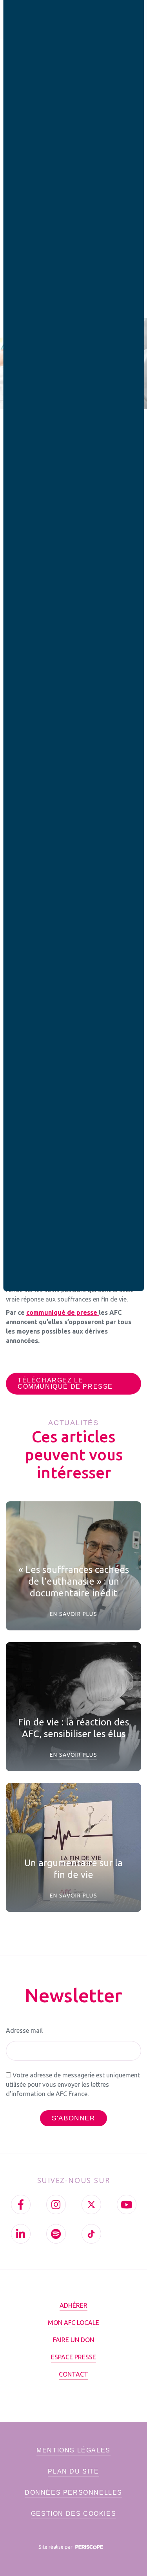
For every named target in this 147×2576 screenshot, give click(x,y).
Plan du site (73, 2471)
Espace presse (73, 2357)
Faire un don (73, 2340)
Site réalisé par (56, 2547)
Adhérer (73, 2305)
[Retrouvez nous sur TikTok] (91, 2234)
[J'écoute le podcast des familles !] (56, 2234)
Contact (73, 2374)
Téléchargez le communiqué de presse (65, 1383)
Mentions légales (73, 2450)
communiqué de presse (63, 1312)
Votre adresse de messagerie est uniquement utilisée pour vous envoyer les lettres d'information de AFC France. (73, 2084)
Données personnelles (73, 2493)
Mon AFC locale (73, 2323)
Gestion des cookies (73, 2514)
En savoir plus (74, 1614)
